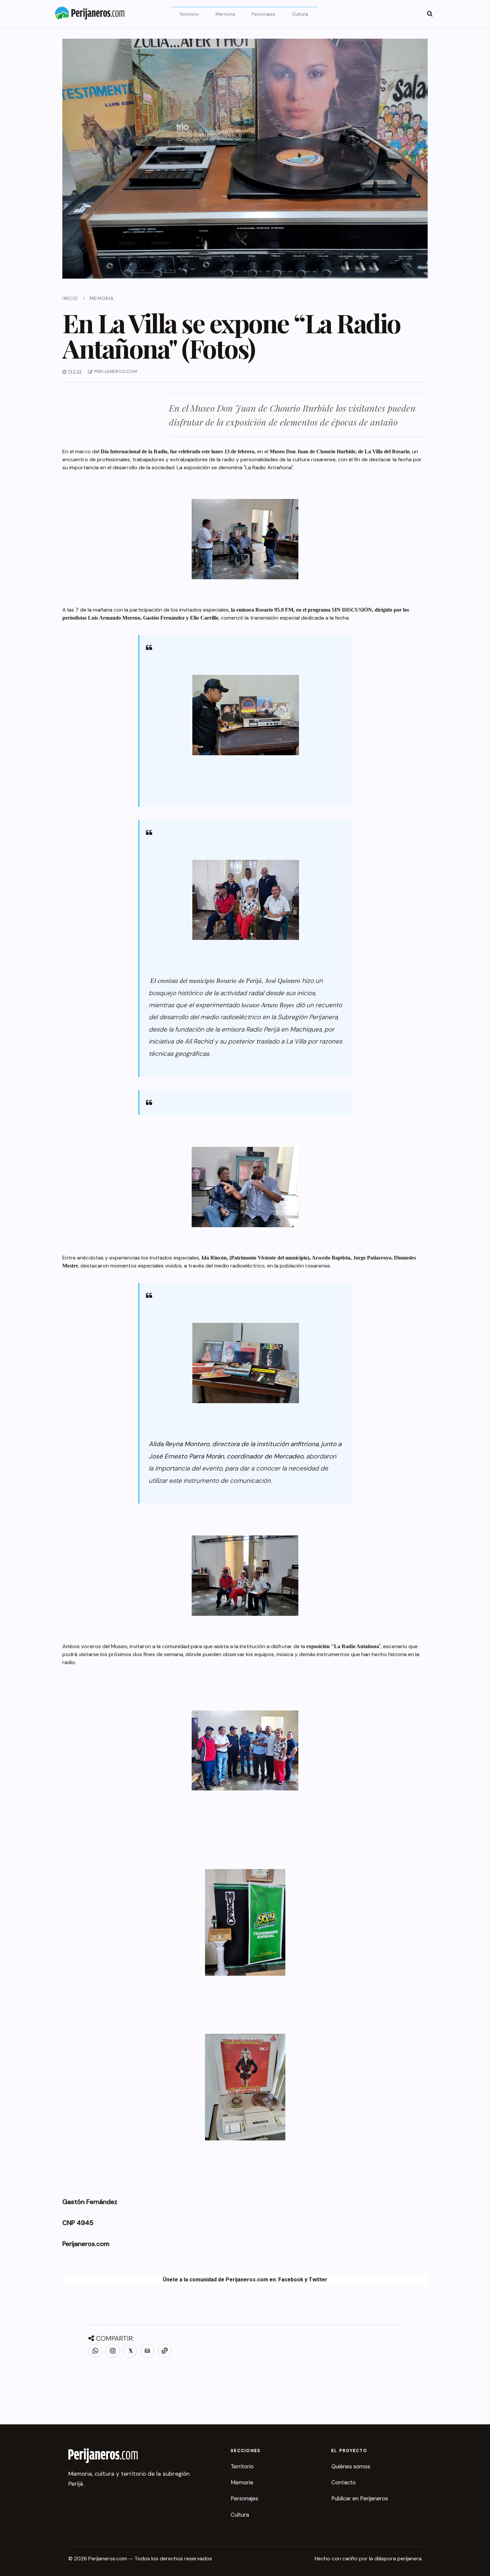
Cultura (300, 14)
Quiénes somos (351, 2466)
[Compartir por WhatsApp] (95, 2351)
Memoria (225, 14)
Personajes (263, 14)
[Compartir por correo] (147, 2351)
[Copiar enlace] (165, 2351)
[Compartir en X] (130, 2351)
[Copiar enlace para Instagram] (113, 2351)
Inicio (70, 298)
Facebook (291, 2280)
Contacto (343, 2482)
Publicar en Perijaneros (360, 2498)
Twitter (318, 2280)
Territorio (189, 14)
